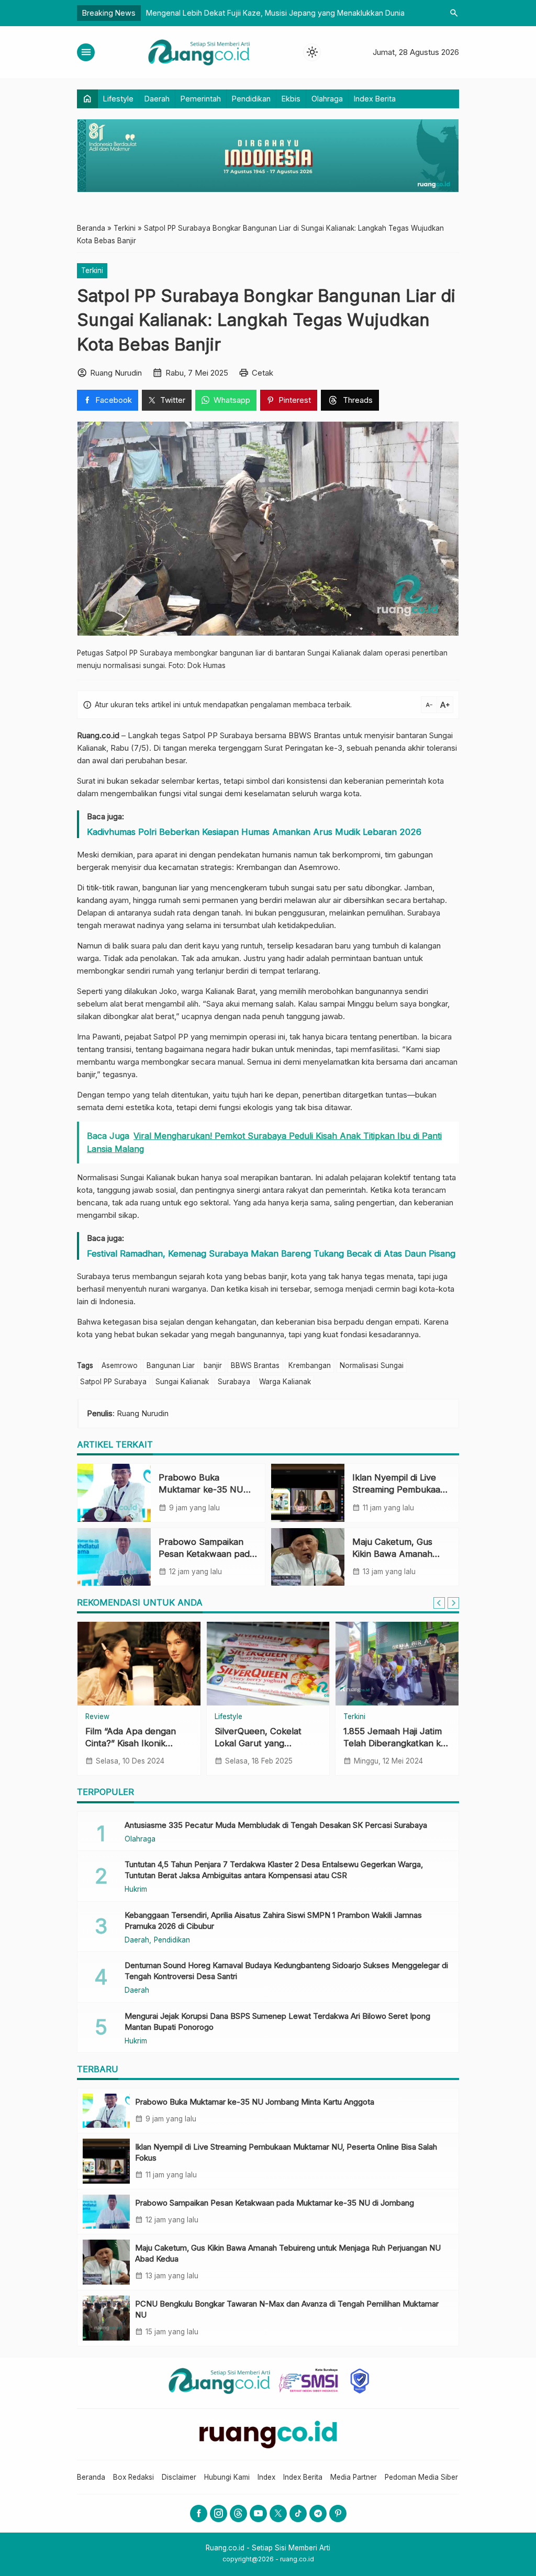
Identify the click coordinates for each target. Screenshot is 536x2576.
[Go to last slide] (439, 1603)
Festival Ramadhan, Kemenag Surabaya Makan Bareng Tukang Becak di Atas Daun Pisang (271, 1253)
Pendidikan (251, 99)
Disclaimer (179, 2477)
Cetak (263, 373)
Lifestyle (118, 99)
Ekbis (291, 99)
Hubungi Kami (227, 2477)
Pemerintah (201, 99)
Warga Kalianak (285, 1382)
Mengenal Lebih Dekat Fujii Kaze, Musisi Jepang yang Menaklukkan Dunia (275, 13)
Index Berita (375, 99)
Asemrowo (120, 1365)
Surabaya (234, 1382)
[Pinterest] (338, 2513)
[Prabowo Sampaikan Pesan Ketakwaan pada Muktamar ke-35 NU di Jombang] (114, 1557)
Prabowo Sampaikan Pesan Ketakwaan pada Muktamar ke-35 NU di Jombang (275, 2203)
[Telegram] (318, 2513)
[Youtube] (258, 2513)
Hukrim (361, 1717)
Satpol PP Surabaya (113, 1382)
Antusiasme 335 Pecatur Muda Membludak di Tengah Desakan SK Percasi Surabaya (276, 1825)
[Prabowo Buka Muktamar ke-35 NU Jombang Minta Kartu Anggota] (114, 1493)
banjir (213, 1365)
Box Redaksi (133, 2477)
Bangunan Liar (171, 1365)
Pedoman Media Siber (421, 2477)
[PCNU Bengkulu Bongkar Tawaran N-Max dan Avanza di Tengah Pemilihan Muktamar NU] (106, 2318)
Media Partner (354, 2477)
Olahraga (327, 99)
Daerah (157, 99)
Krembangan (310, 1365)
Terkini (92, 270)
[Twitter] (278, 2513)
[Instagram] (219, 2513)
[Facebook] (199, 2513)
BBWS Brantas (255, 1365)
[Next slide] (453, 1603)
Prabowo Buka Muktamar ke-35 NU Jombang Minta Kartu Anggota (255, 2102)
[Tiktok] (298, 2513)
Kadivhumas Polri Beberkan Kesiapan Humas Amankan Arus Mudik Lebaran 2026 (254, 832)
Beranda (91, 2477)
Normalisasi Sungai (372, 1365)
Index (266, 2477)
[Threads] (238, 2513)
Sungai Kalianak (182, 1382)
